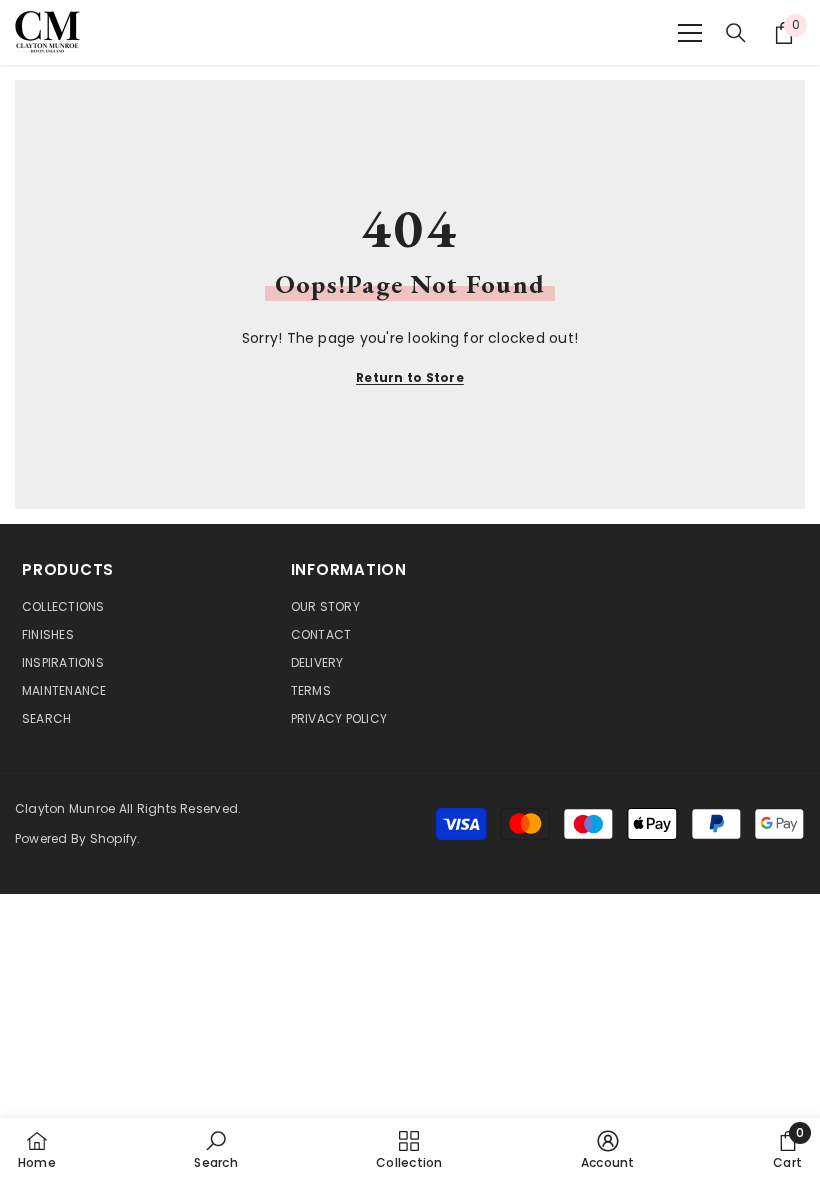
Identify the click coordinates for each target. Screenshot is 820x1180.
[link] (215, 1149)
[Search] (736, 33)
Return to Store (410, 377)
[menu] (690, 33)
